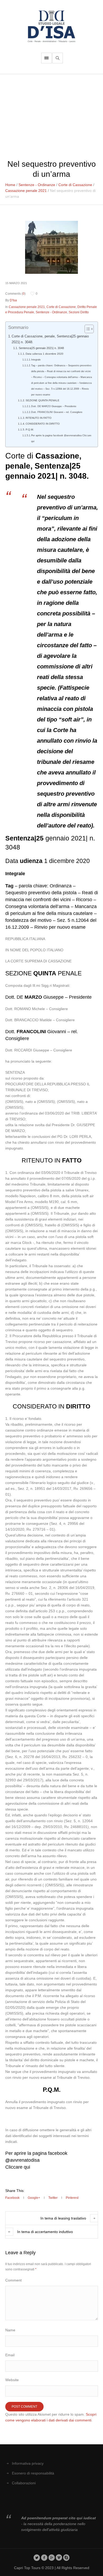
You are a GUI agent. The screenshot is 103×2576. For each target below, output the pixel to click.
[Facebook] (44, 2557)
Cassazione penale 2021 (26, 191)
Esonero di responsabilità (33, 2473)
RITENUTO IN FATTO (39, 418)
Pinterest (72, 2198)
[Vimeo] (59, 2557)
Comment (13, 2280)
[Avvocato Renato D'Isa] (51, 26)
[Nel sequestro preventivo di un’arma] (51, 247)
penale (18, 466)
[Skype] (66, 2557)
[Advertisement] (51, 114)
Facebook (12, 2198)
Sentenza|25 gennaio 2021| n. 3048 (41, 348)
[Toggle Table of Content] (86, 329)
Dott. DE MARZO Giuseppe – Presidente (54, 406)
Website (12, 2380)
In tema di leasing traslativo (63, 2218)
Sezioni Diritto (79, 312)
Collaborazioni (24, 2483)
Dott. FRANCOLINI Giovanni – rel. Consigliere (57, 412)
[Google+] (52, 2557)
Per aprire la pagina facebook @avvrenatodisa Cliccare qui (61, 438)
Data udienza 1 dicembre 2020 (45, 354)
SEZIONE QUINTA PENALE (43, 400)
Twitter (53, 2198)
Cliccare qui (18, 2167)
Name (10, 2330)
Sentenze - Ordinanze (37, 185)
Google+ (34, 2198)
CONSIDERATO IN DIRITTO (43, 424)
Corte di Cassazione (75, 185)
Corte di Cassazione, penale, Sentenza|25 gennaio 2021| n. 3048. (50, 339)
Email (10, 2355)
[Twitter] (37, 2557)
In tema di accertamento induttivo (45, 2232)
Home (10, 185)
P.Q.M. (30, 430)
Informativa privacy (28, 2463)
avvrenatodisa (25, 2160)
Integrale (36, 360)
